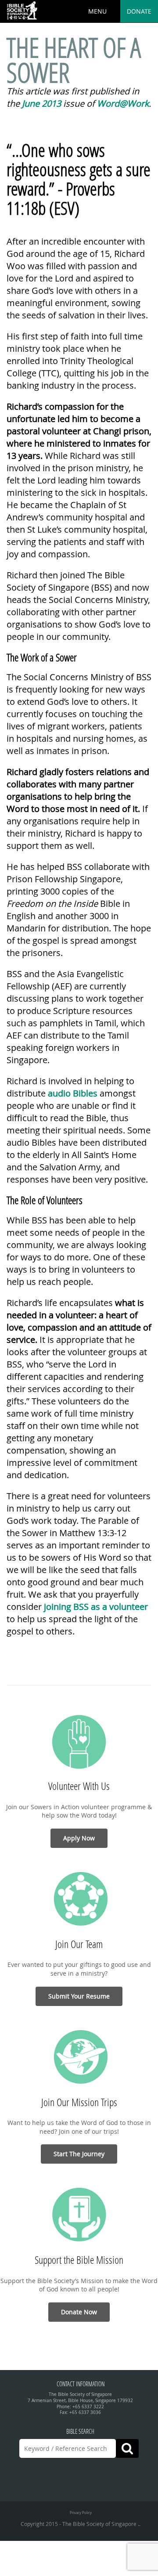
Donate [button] (139, 11)
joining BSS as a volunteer (96, 1607)
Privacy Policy (81, 2513)
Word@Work (123, 103)
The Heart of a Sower (74, 60)
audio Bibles (73, 1093)
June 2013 (41, 103)
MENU (97, 11)
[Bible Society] (22, 11)
